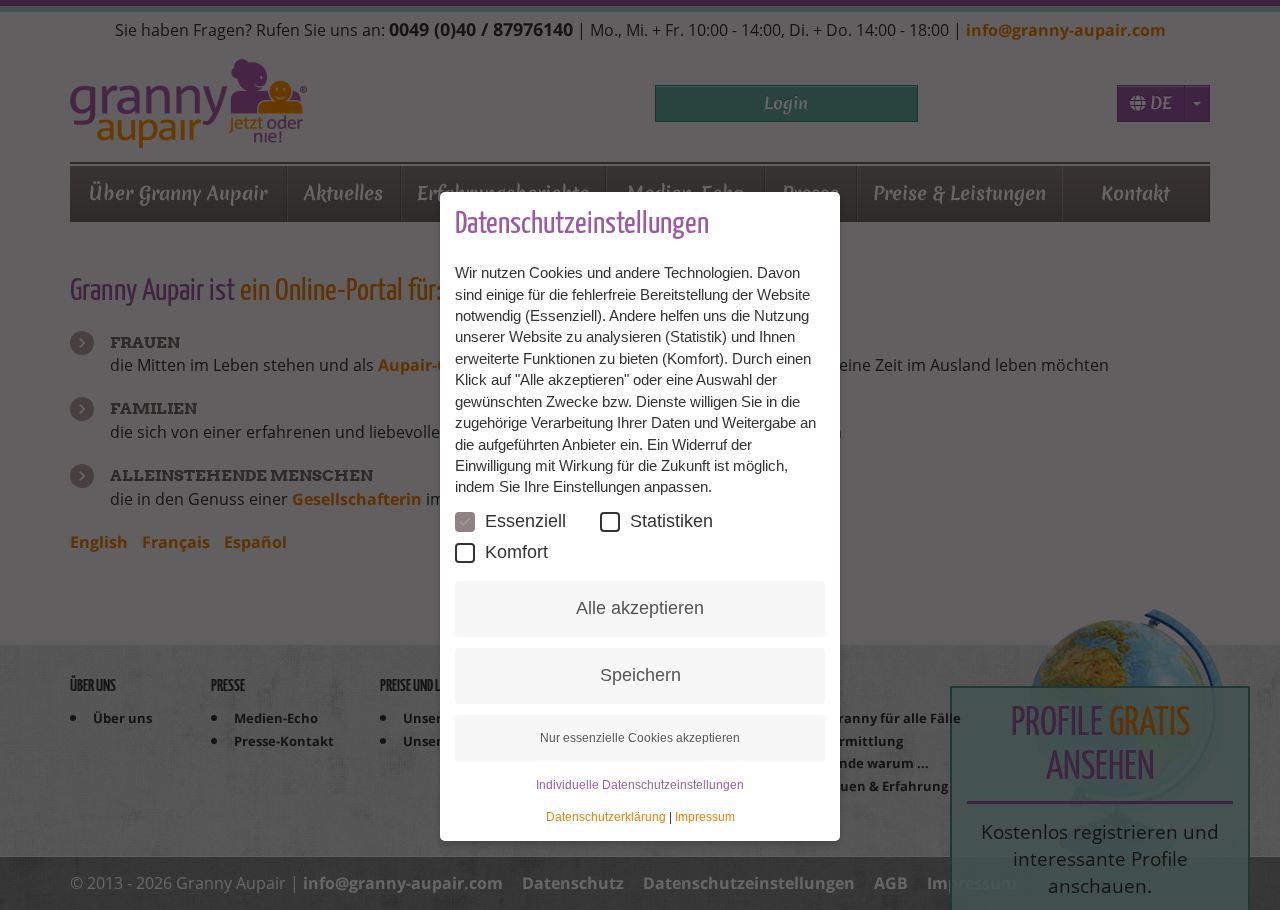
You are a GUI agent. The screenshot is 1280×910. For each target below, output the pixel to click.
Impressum (705, 817)
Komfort (516, 552)
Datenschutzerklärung (606, 817)
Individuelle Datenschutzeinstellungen (640, 785)
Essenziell (525, 521)
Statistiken (671, 521)
